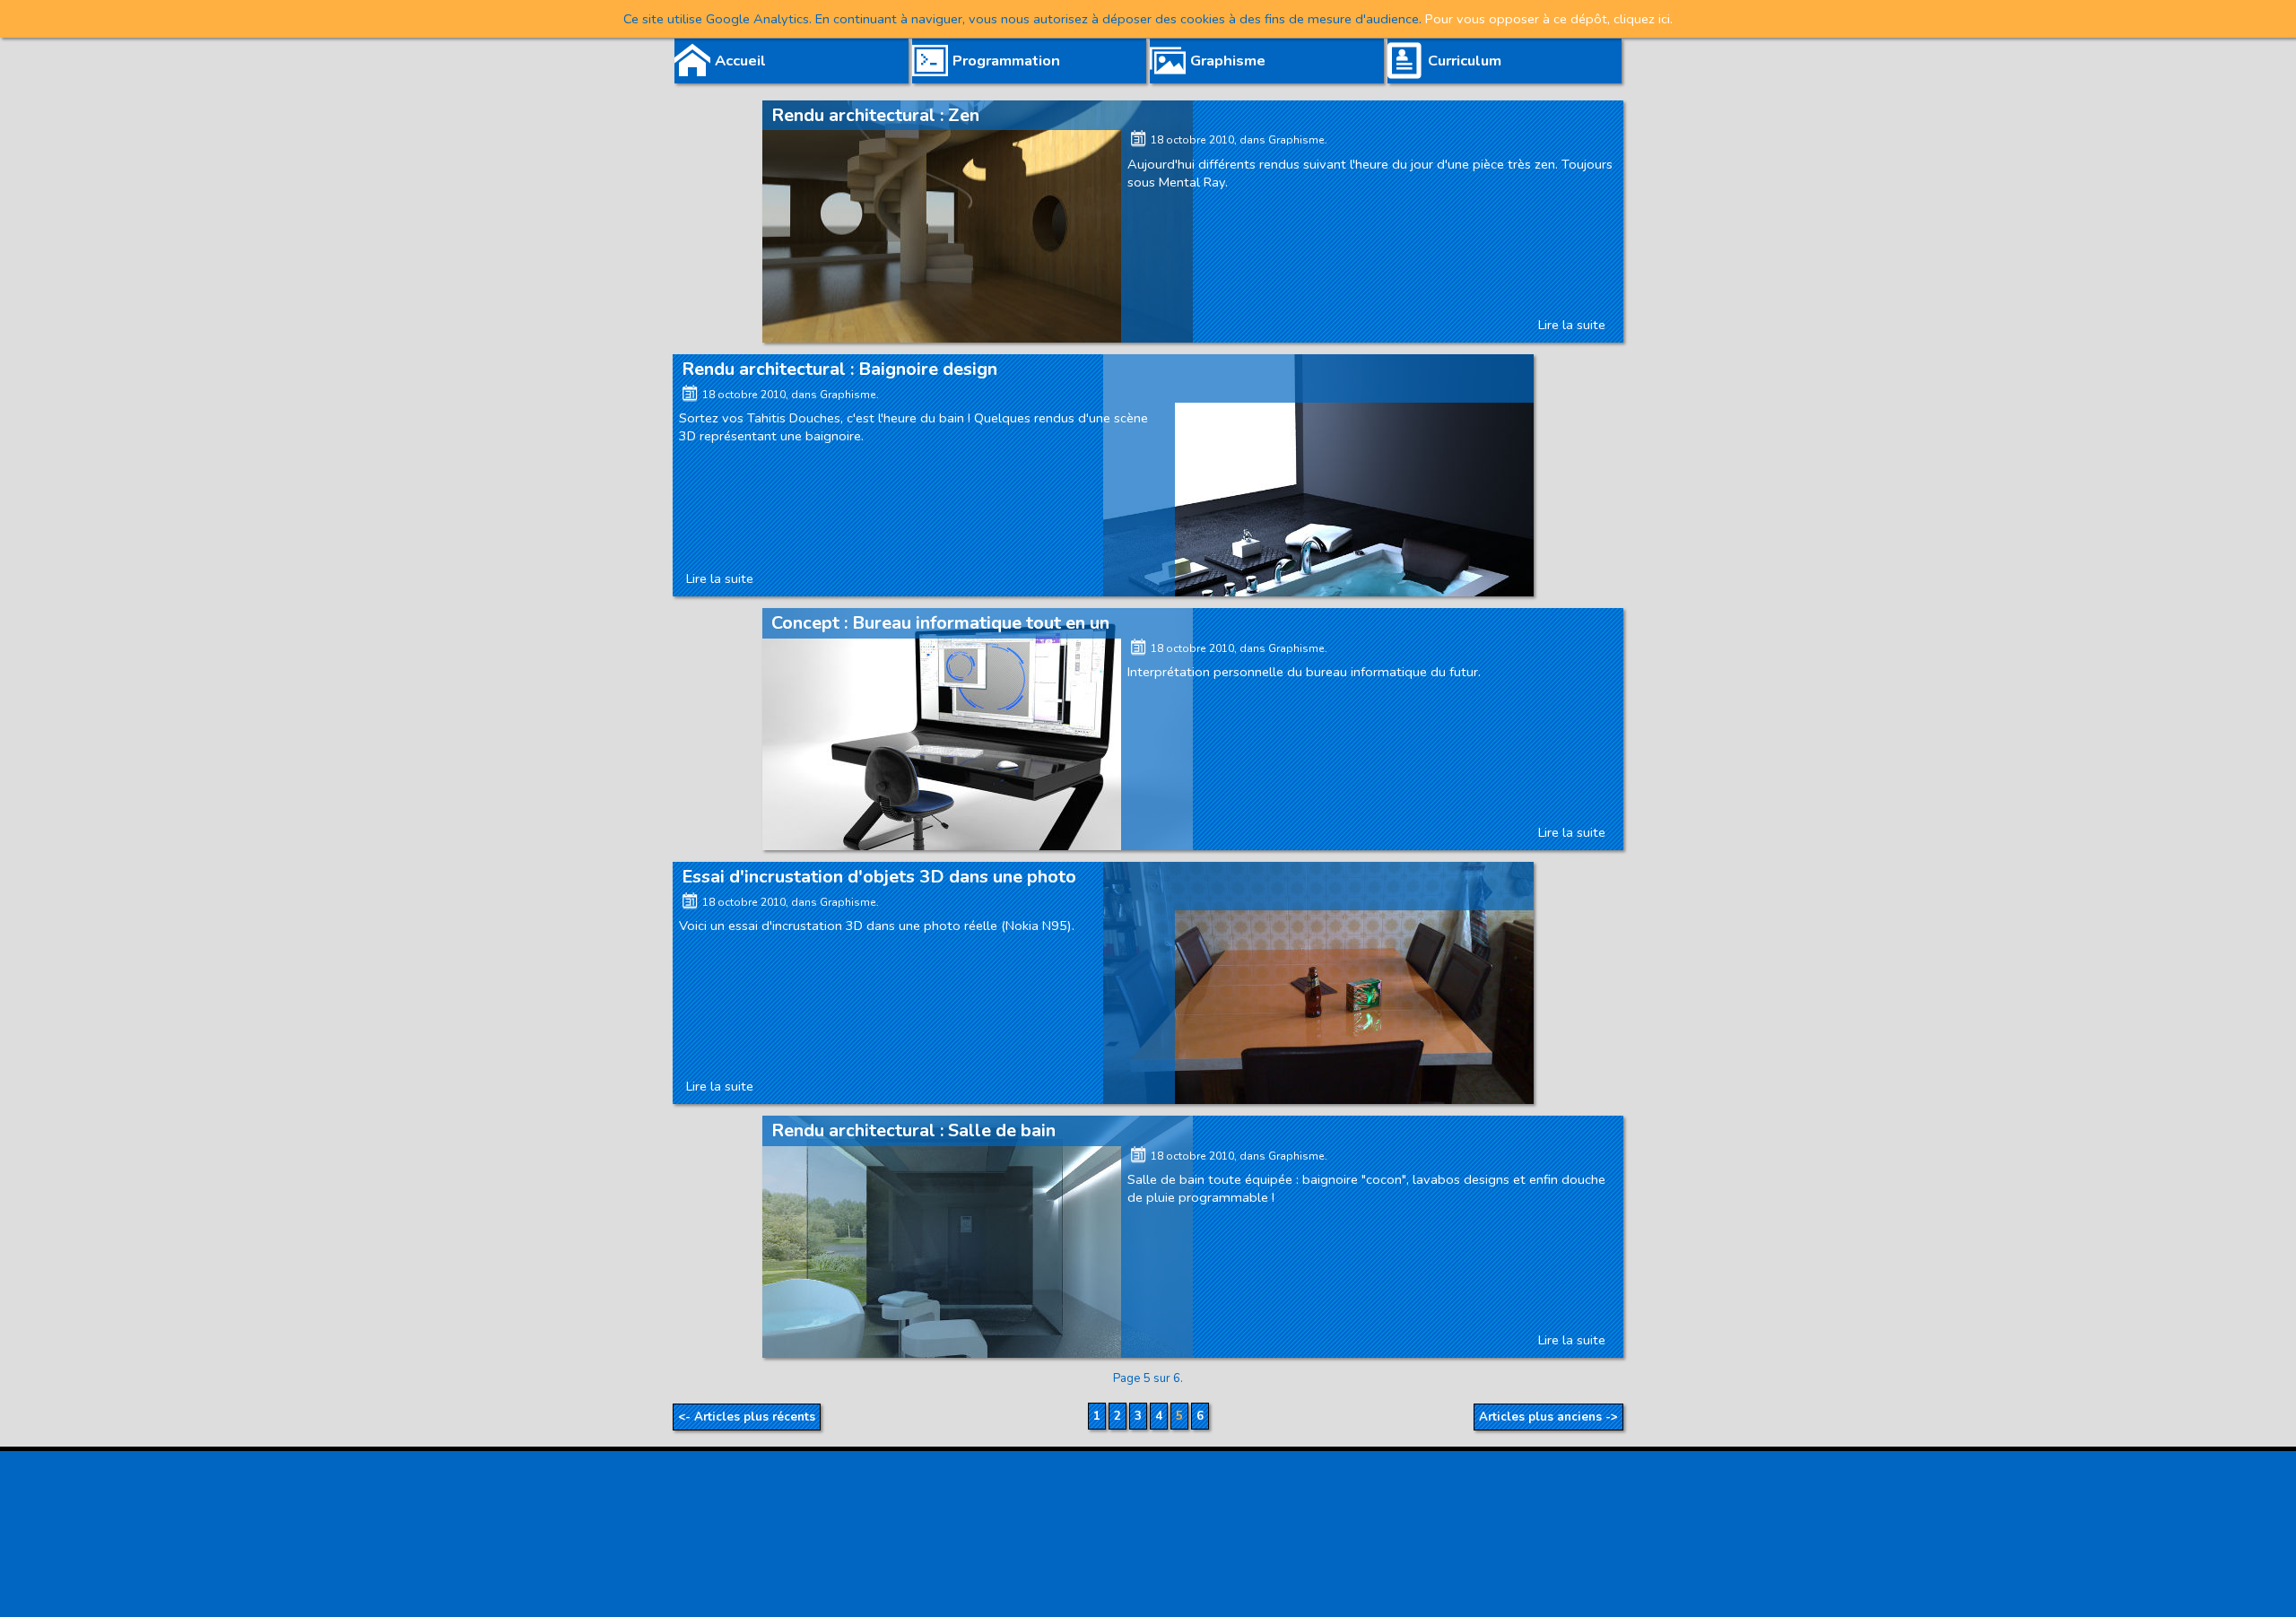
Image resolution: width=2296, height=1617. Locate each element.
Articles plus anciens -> (1548, 1417)
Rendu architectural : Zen (875, 115)
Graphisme (1296, 140)
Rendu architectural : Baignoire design (839, 369)
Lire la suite (1572, 325)
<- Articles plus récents (747, 1417)
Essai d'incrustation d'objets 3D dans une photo (879, 877)
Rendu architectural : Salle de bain (913, 1130)
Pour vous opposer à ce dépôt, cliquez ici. (1547, 19)
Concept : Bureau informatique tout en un (940, 623)
